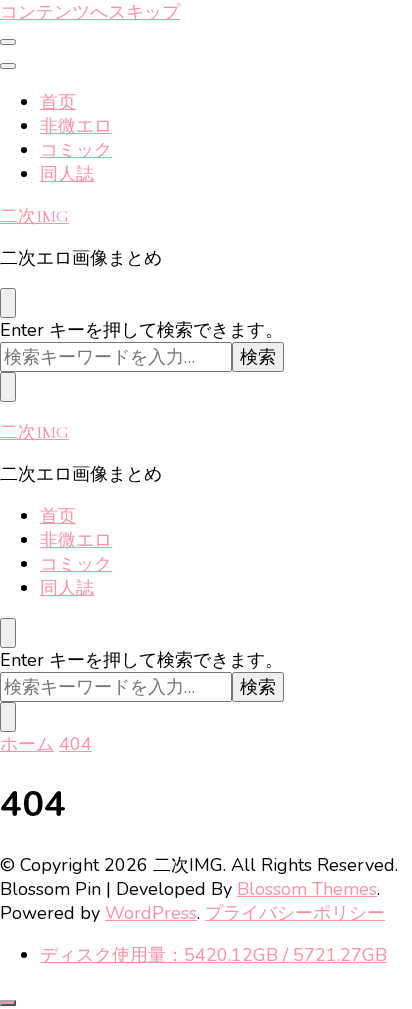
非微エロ (76, 126)
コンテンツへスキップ (90, 12)
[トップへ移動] (8, 1003)
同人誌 (67, 174)
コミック (76, 150)
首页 (58, 102)
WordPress (151, 913)
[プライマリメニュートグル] (8, 42)
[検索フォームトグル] (8, 303)
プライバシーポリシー (295, 913)
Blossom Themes (307, 889)
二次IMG (34, 216)
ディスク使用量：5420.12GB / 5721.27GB (213, 955)
